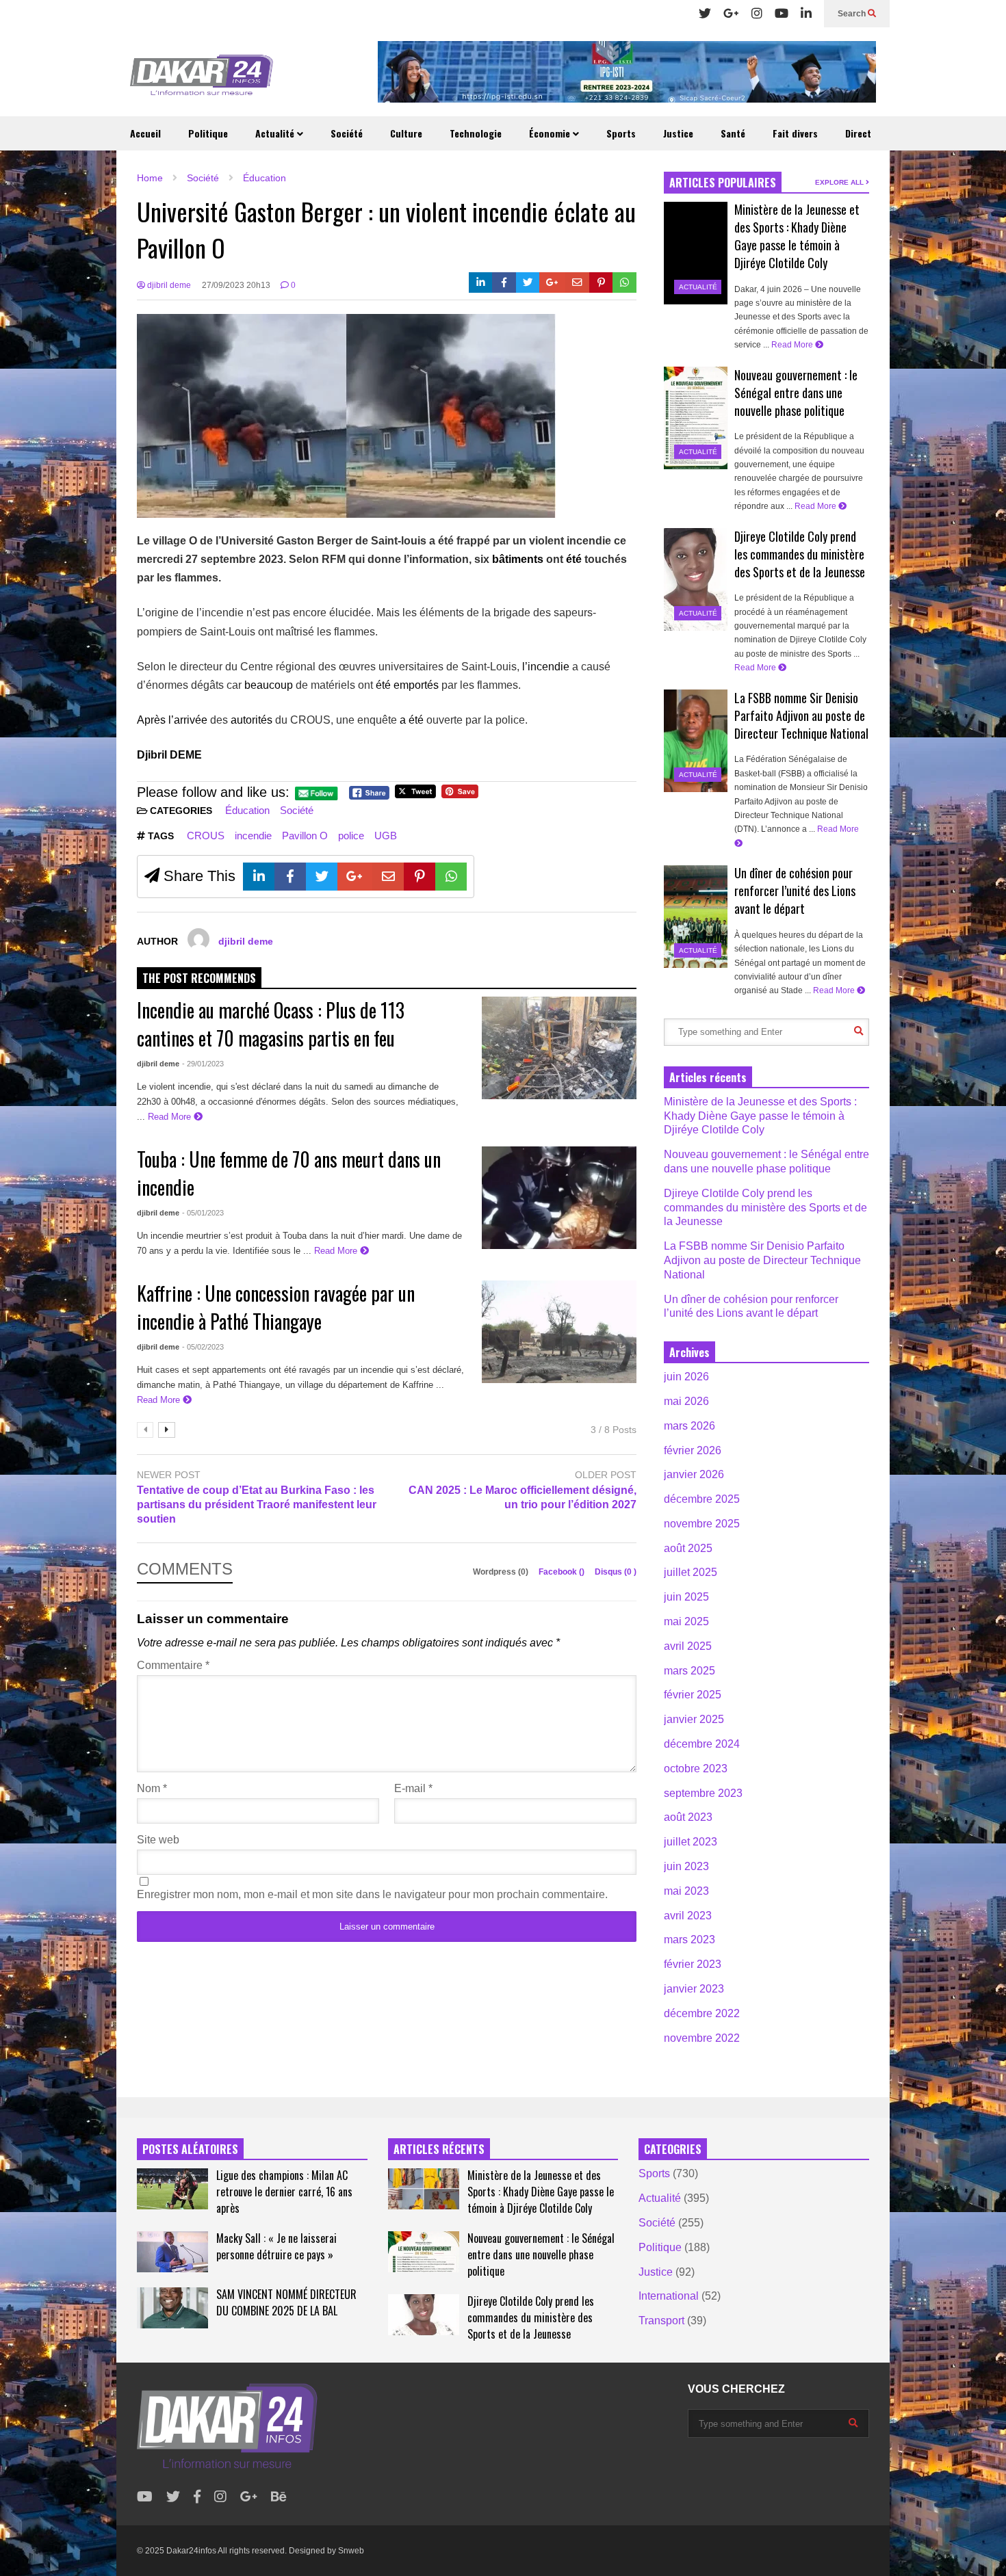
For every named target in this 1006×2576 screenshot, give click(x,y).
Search (853, 14)
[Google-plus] (552, 282)
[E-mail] (577, 282)
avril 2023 (688, 1916)
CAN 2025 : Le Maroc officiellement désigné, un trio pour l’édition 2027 (523, 1497)
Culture (406, 133)
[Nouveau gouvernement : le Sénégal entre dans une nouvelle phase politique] (696, 418)
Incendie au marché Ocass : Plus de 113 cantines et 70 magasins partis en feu (271, 1024)
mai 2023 (686, 1891)
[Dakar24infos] (202, 79)
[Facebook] (504, 282)
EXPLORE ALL (840, 182)
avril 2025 (688, 1646)
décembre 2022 (702, 2013)
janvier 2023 (694, 1989)
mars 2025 (689, 1671)
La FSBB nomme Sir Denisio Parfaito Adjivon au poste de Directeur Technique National (801, 715)
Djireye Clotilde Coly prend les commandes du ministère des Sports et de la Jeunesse (800, 554)
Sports (621, 133)
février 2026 (693, 1450)
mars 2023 (689, 1940)
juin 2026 (686, 1377)
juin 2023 (686, 1866)
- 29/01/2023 (203, 1064)
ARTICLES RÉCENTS (439, 2149)
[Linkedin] (806, 14)
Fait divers (795, 133)
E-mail (413, 1788)
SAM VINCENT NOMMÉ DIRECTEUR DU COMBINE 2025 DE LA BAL (286, 2302)
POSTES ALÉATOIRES (190, 2149)
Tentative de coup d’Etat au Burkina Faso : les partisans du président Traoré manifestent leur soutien (257, 1504)
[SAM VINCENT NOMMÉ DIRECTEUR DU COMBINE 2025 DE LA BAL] (172, 2308)
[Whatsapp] (624, 282)
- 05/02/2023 (203, 1347)
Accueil (145, 133)
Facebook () (563, 1572)
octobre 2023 (696, 1769)
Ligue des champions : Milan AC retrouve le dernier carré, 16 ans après (284, 2192)
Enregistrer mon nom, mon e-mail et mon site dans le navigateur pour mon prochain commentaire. (372, 1894)
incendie (253, 836)
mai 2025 (686, 1621)
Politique (208, 133)
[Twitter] (705, 14)
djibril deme (168, 285)
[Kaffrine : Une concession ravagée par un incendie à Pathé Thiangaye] (559, 1332)
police (351, 836)
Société (347, 133)
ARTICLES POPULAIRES (723, 183)
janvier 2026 (694, 1474)
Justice (678, 133)
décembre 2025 (702, 1499)
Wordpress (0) (502, 1572)
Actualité (276, 133)
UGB (386, 836)
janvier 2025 (694, 1719)
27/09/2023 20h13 (236, 285)
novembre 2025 (702, 1524)
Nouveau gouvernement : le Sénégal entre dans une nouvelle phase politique (796, 393)
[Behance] (279, 2497)
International (669, 2296)
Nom (152, 1788)
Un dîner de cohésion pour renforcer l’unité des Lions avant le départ (795, 891)
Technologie (476, 133)
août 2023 (688, 1817)
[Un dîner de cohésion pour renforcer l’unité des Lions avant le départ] (696, 917)
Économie (551, 133)
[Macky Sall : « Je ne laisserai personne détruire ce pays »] (172, 2252)
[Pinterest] (601, 282)
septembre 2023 (703, 1793)
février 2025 (693, 1695)
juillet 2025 (691, 1572)
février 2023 (693, 1964)
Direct (858, 133)
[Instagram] (757, 14)
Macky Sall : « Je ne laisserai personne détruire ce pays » (276, 2246)
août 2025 (688, 1548)
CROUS (206, 836)
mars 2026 (689, 1426)
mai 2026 (686, 1401)
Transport (661, 2321)
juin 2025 (686, 1597)
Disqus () (616, 1572)
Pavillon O (305, 836)
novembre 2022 (702, 2038)
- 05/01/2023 (203, 1213)
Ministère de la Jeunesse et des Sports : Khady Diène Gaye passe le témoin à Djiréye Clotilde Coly (797, 236)
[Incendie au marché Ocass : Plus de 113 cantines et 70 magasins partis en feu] (559, 1048)
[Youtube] (782, 14)
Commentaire (173, 1665)
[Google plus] (731, 14)
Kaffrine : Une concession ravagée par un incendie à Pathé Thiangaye (276, 1307)
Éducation (247, 810)
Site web (158, 1840)
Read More (171, 1117)
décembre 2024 (702, 1744)
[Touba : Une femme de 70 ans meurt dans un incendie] (559, 1198)
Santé (733, 133)
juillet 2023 (691, 1842)
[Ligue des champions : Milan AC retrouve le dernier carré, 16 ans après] (172, 2189)
